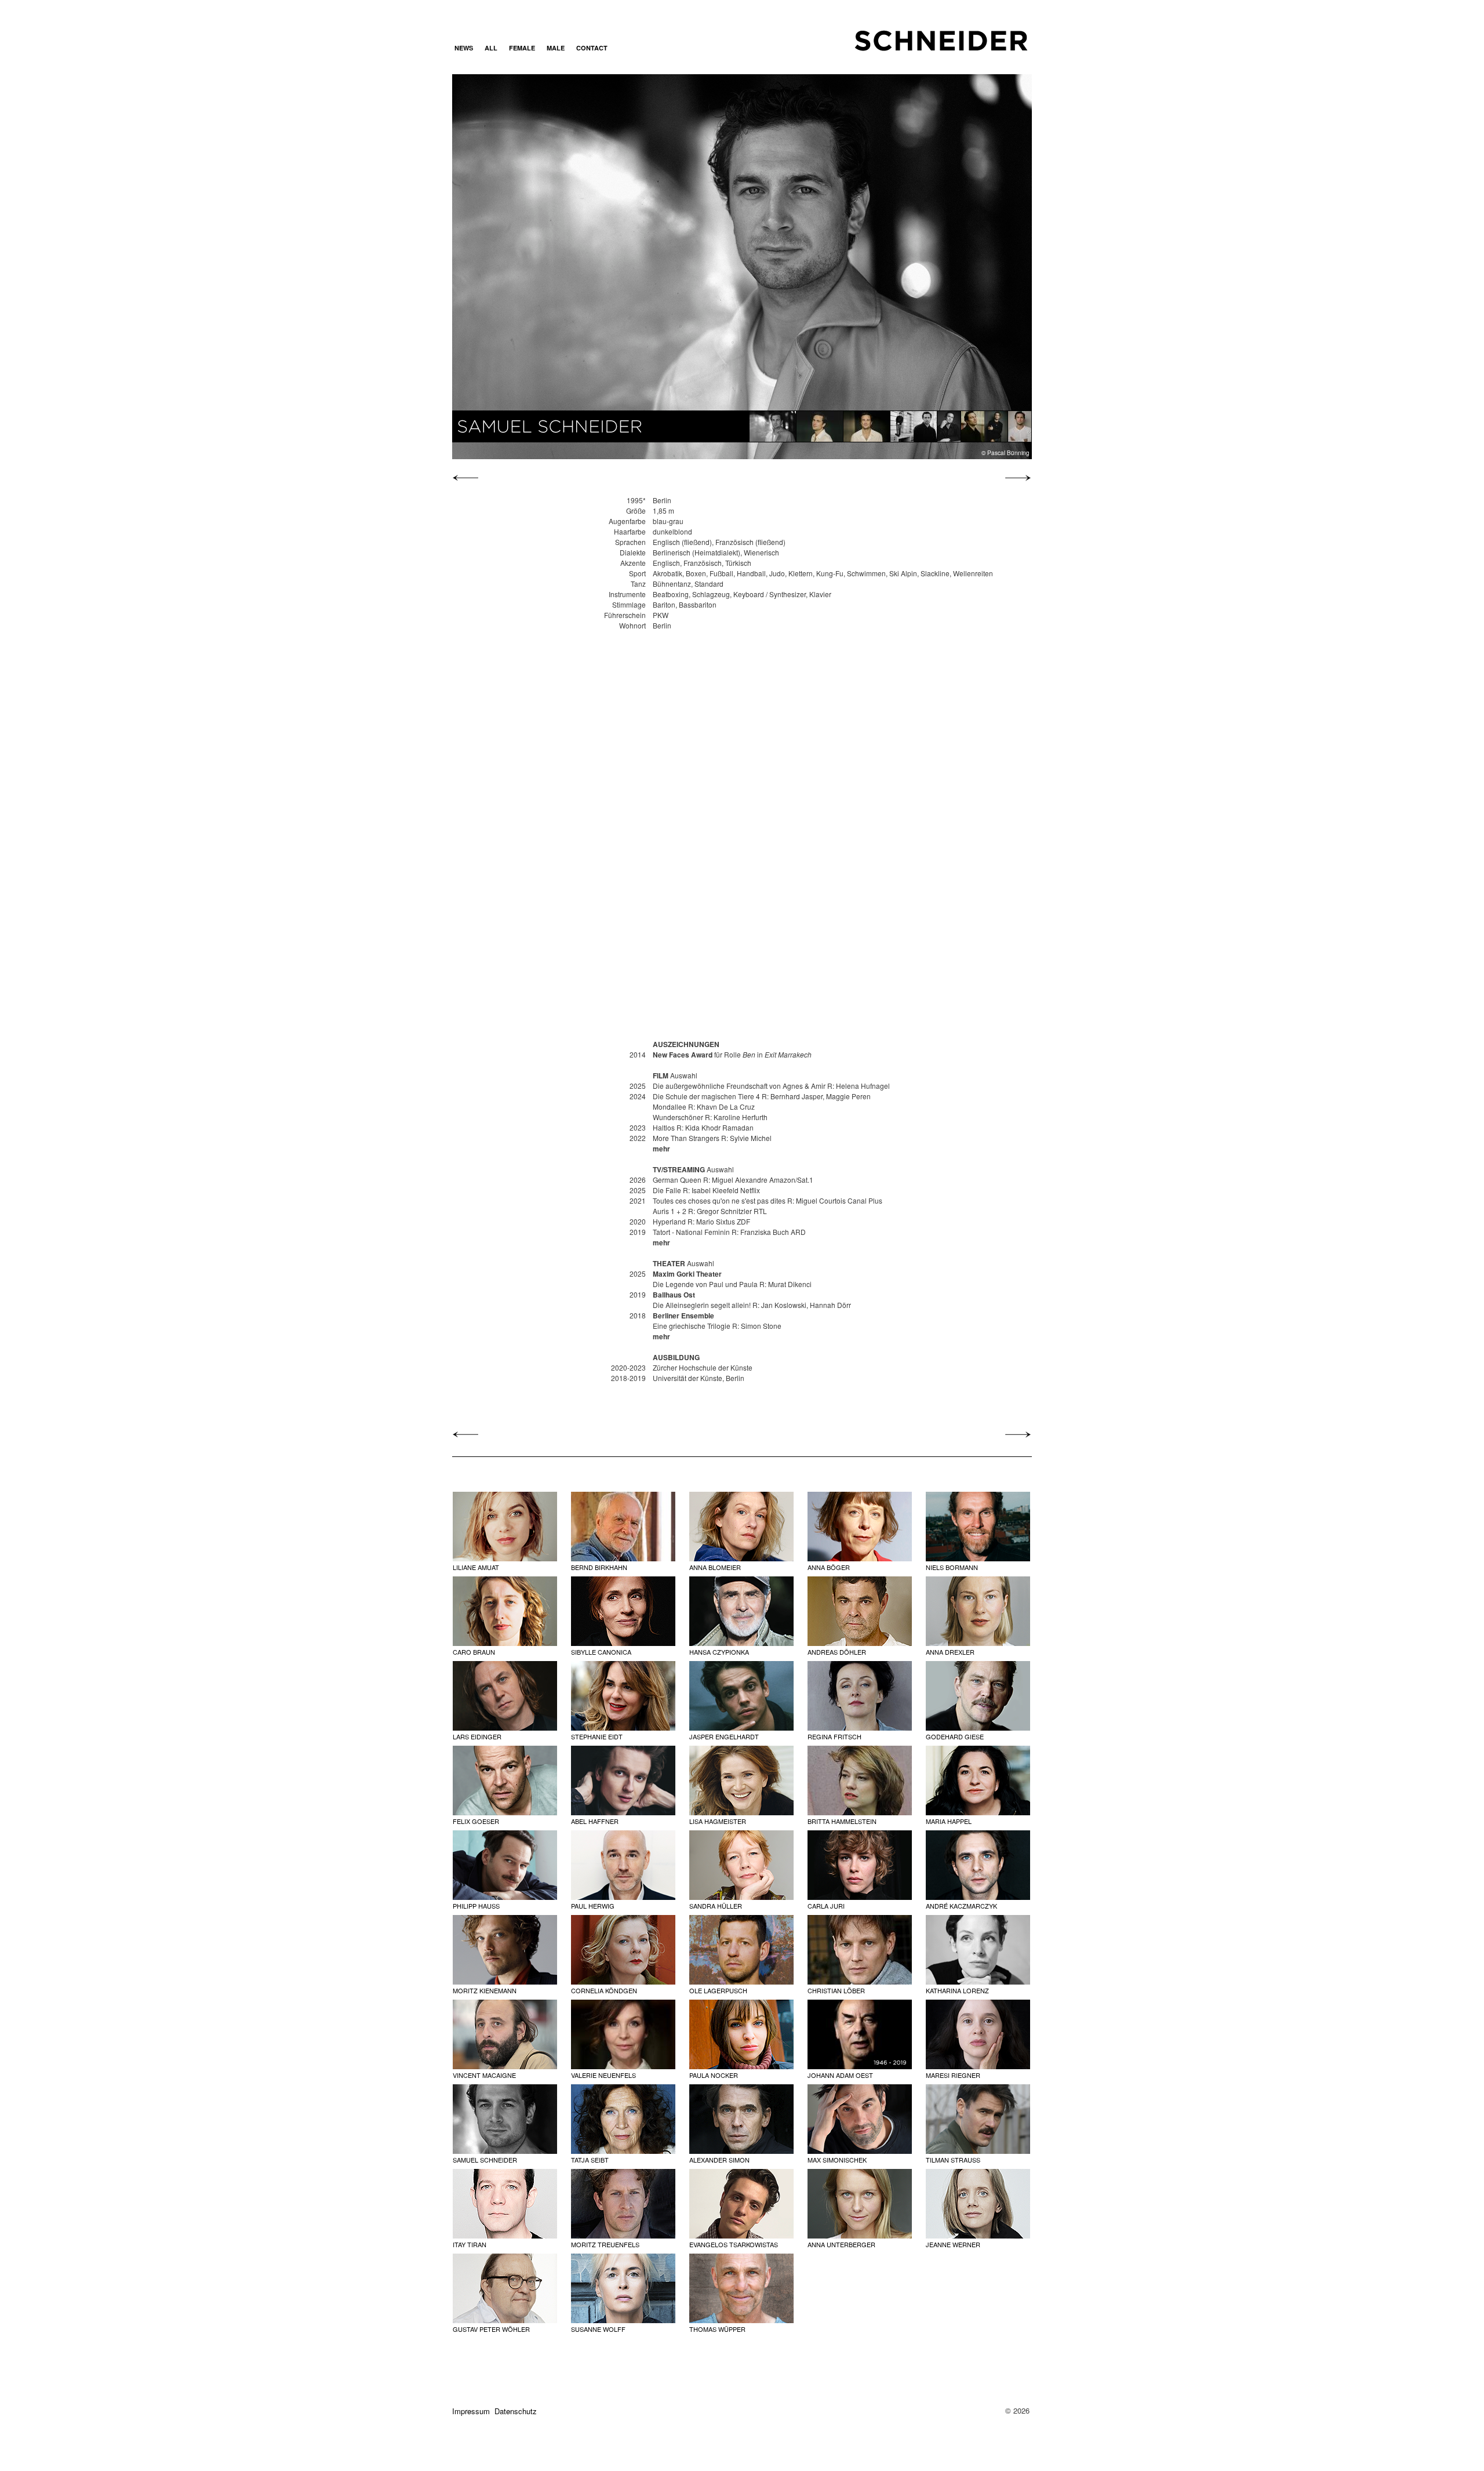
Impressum (471, 2411)
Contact (592, 48)
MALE (556, 48)
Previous (539, 266)
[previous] (468, 478)
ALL (491, 48)
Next (944, 266)
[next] (1015, 478)
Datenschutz (516, 2411)
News (464, 48)
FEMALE (522, 48)
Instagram (628, 48)
